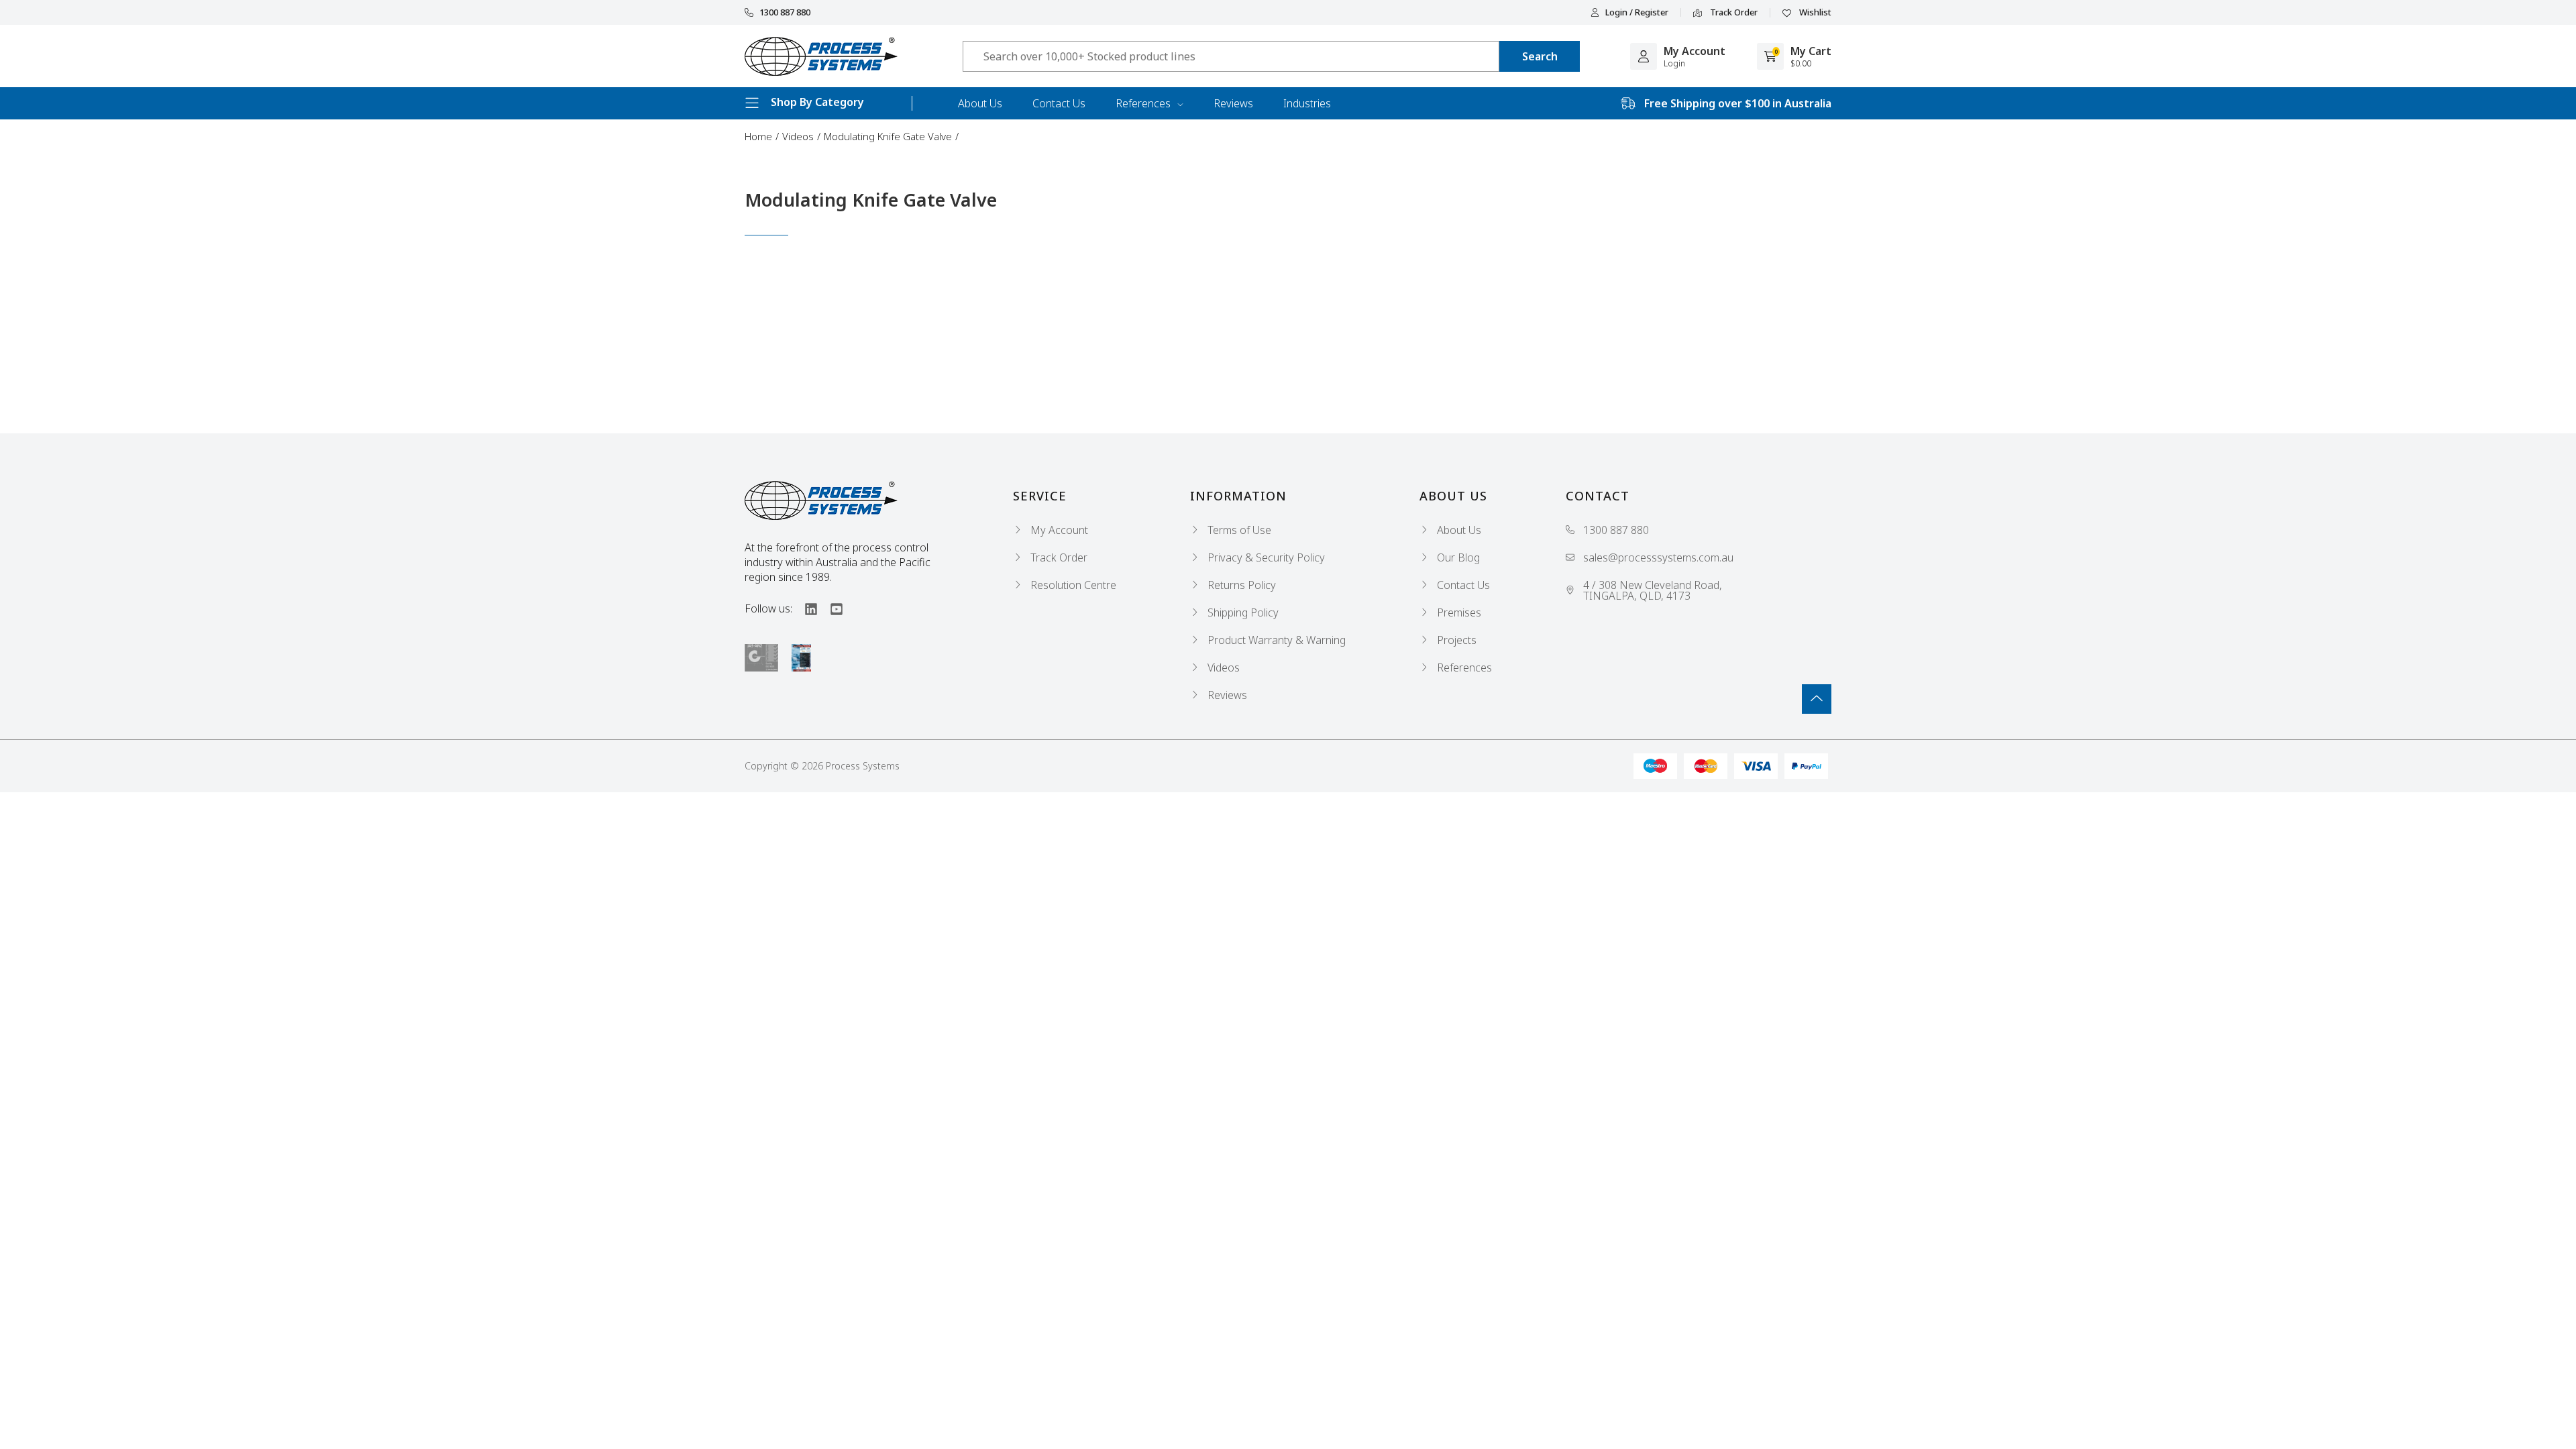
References (1144, 103)
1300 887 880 (785, 12)
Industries (1307, 103)
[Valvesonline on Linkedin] (805, 608)
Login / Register (1637, 12)
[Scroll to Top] (1817, 699)
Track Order (1733, 13)
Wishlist (1814, 13)
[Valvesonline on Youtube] (830, 608)
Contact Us (1059, 103)
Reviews (1233, 103)
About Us (980, 103)
